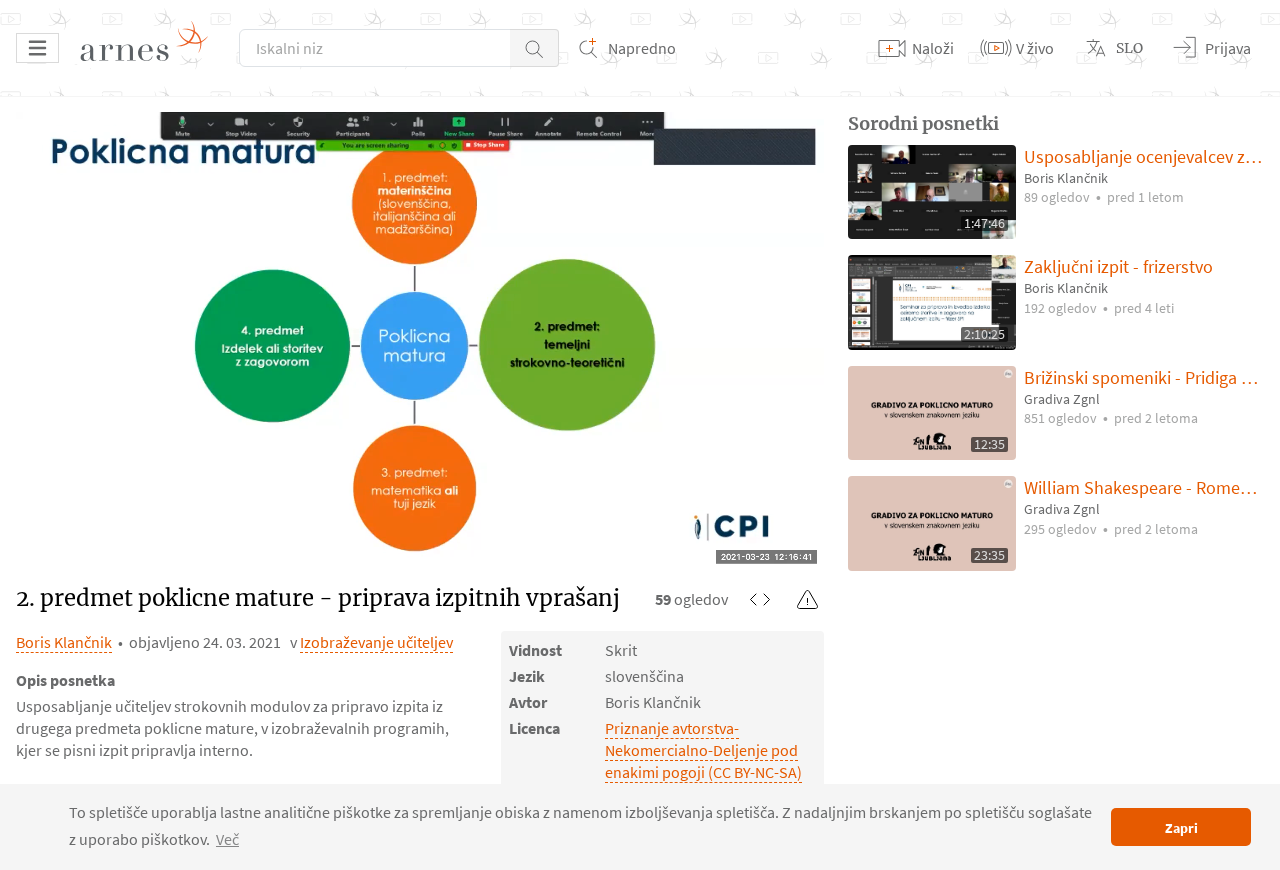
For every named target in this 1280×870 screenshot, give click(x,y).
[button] (534, 48)
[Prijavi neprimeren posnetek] (808, 599)
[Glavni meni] (37, 48)
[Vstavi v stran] (760, 599)
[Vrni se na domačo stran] (151, 48)
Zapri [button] (1181, 828)
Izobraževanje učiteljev (376, 642)
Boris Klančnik (64, 642)
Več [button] (227, 839)
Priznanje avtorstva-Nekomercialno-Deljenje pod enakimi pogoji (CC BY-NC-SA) (703, 750)
